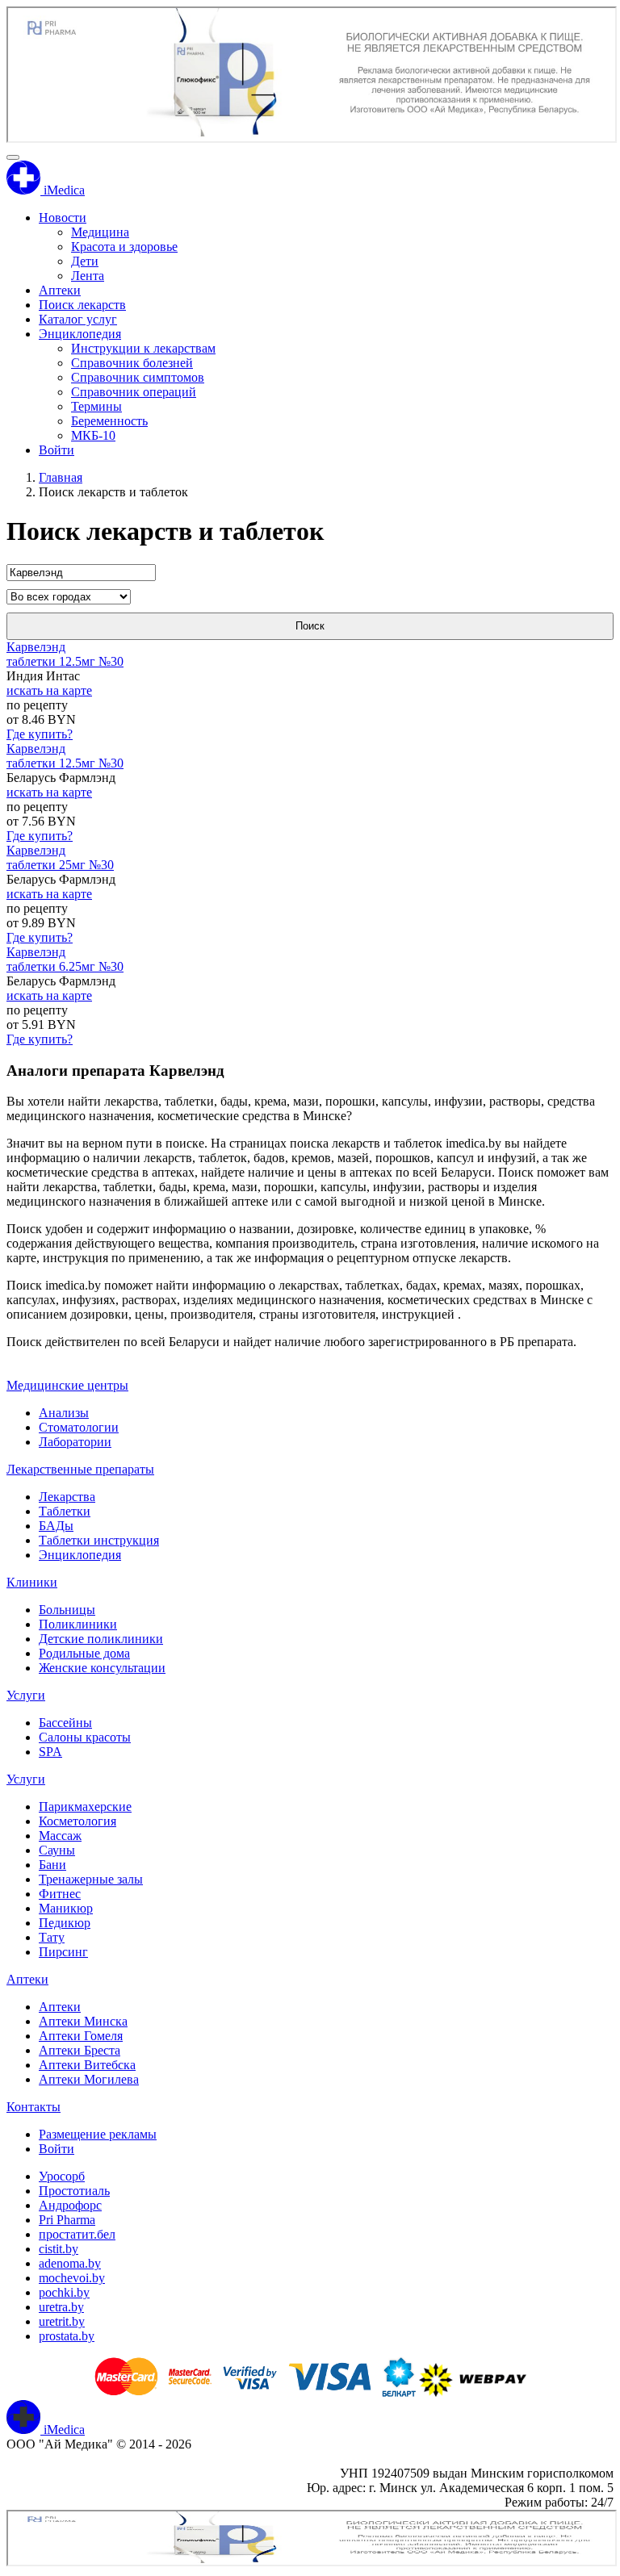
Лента (88, 276)
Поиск (310, 626)
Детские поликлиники (101, 1639)
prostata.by (67, 2336)
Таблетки (65, 1511)
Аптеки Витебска (87, 2065)
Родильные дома (84, 1653)
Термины (96, 406)
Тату (52, 1937)
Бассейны (65, 1723)
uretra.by (61, 2307)
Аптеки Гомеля (81, 2036)
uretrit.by (62, 2321)
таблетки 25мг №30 (60, 865)
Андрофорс (70, 2205)
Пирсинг (63, 1952)
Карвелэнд (36, 647)
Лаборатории (75, 1442)
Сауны (57, 1850)
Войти (57, 450)
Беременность (109, 421)
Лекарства (67, 1497)
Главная (61, 477)
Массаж (60, 1836)
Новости (63, 217)
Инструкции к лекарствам (143, 348)
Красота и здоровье (124, 247)
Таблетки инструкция (99, 1540)
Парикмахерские (85, 1807)
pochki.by (64, 2292)
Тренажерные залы (91, 1879)
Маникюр (66, 1908)
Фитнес (60, 1894)
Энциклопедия (80, 334)
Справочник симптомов (138, 377)
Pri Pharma (67, 2220)
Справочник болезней (132, 363)
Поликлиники (78, 1624)
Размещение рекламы (98, 2134)
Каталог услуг (78, 319)
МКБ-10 (93, 435)
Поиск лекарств (82, 305)
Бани (52, 1865)
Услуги (26, 1695)
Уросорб (62, 2176)
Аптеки (60, 290)
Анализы (64, 1413)
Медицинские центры (67, 1385)
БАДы (56, 1526)
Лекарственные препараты (80, 1469)
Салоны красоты (85, 1737)
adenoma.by (70, 2263)
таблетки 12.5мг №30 (65, 661)
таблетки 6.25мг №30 (65, 966)
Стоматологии (79, 1427)
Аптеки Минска (83, 2021)
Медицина (100, 232)
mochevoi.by (72, 2278)
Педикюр (65, 1923)
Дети (85, 261)
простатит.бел (77, 2234)
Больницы (67, 1610)
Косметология (77, 1821)
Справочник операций (134, 392)
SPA (50, 1752)
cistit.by (59, 2249)
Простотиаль (74, 2191)
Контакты (34, 2107)
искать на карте (49, 690)
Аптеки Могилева (89, 2079)
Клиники (32, 1582)
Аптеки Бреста (80, 2050)
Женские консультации (102, 1668)
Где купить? (40, 734)
